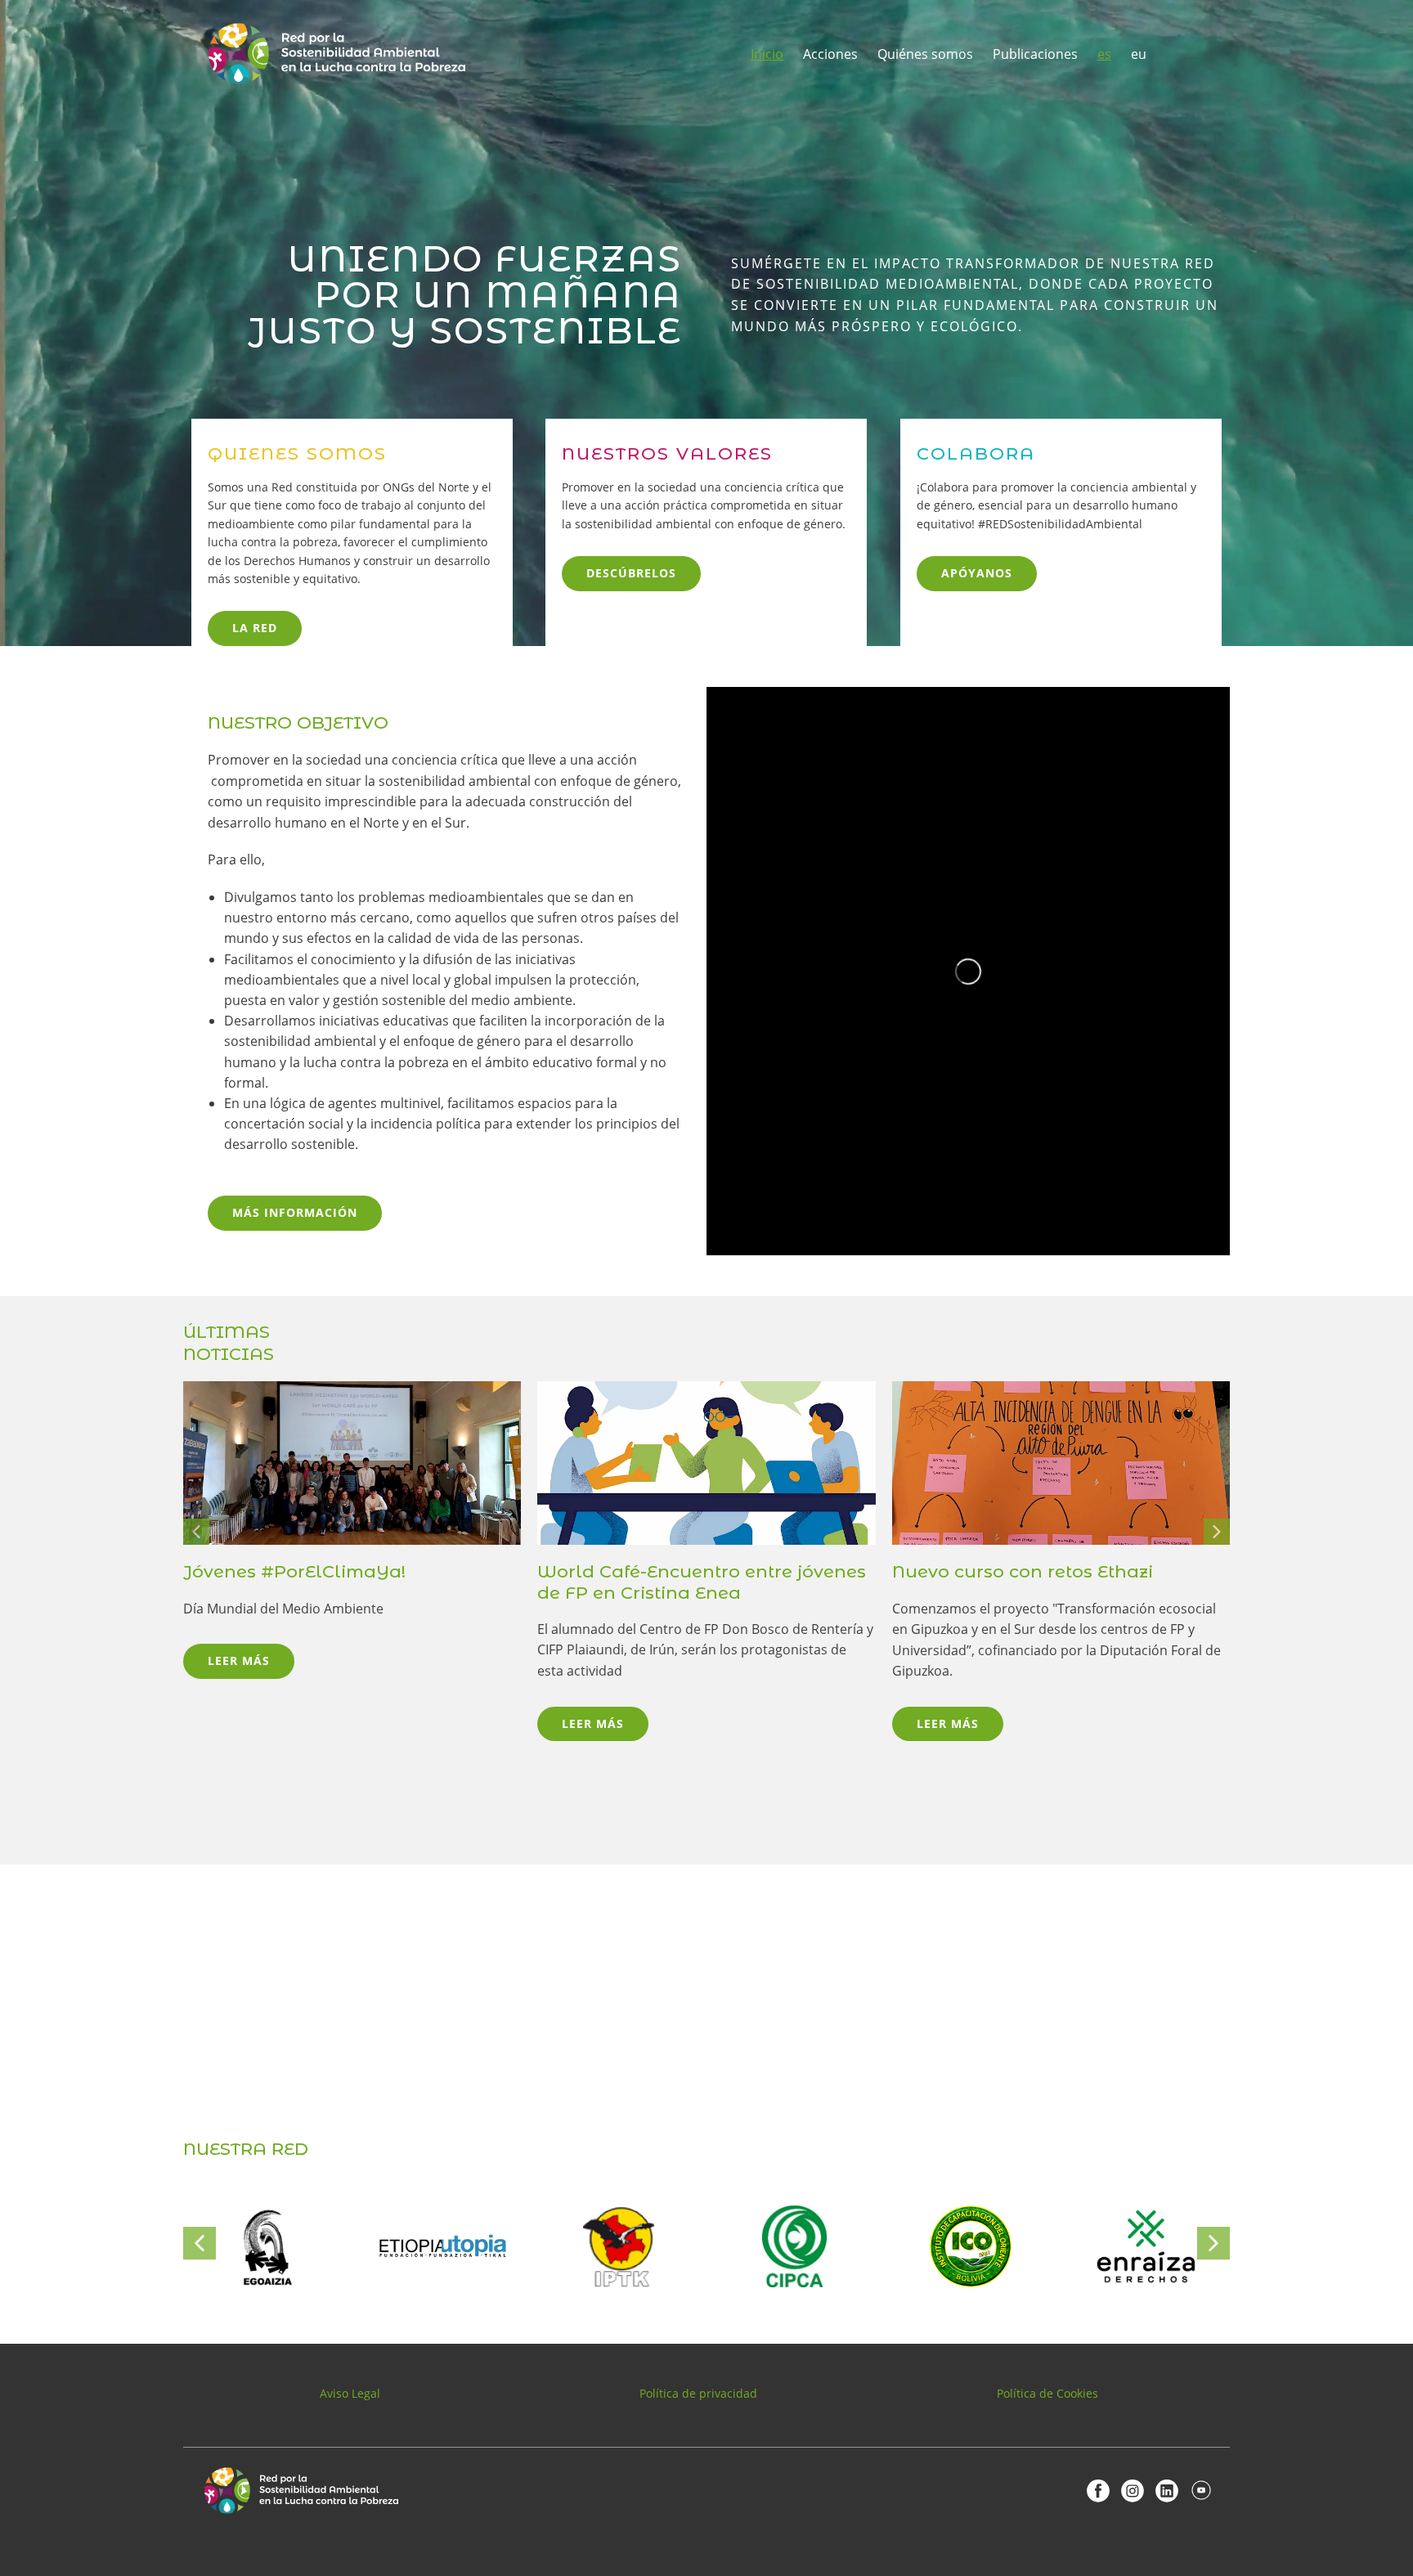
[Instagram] (1133, 2490)
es (1104, 54)
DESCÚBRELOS (631, 573)
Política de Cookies (1047, 2393)
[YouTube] (1201, 2490)
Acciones (830, 54)
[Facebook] (1098, 2490)
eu (1139, 54)
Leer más (239, 1660)
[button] (196, 1532)
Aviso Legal (350, 2393)
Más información (295, 1212)
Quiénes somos (925, 54)
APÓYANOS (977, 573)
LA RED (255, 628)
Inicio (767, 54)
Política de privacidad (698, 2393)
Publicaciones (1035, 54)
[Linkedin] (1167, 2490)
